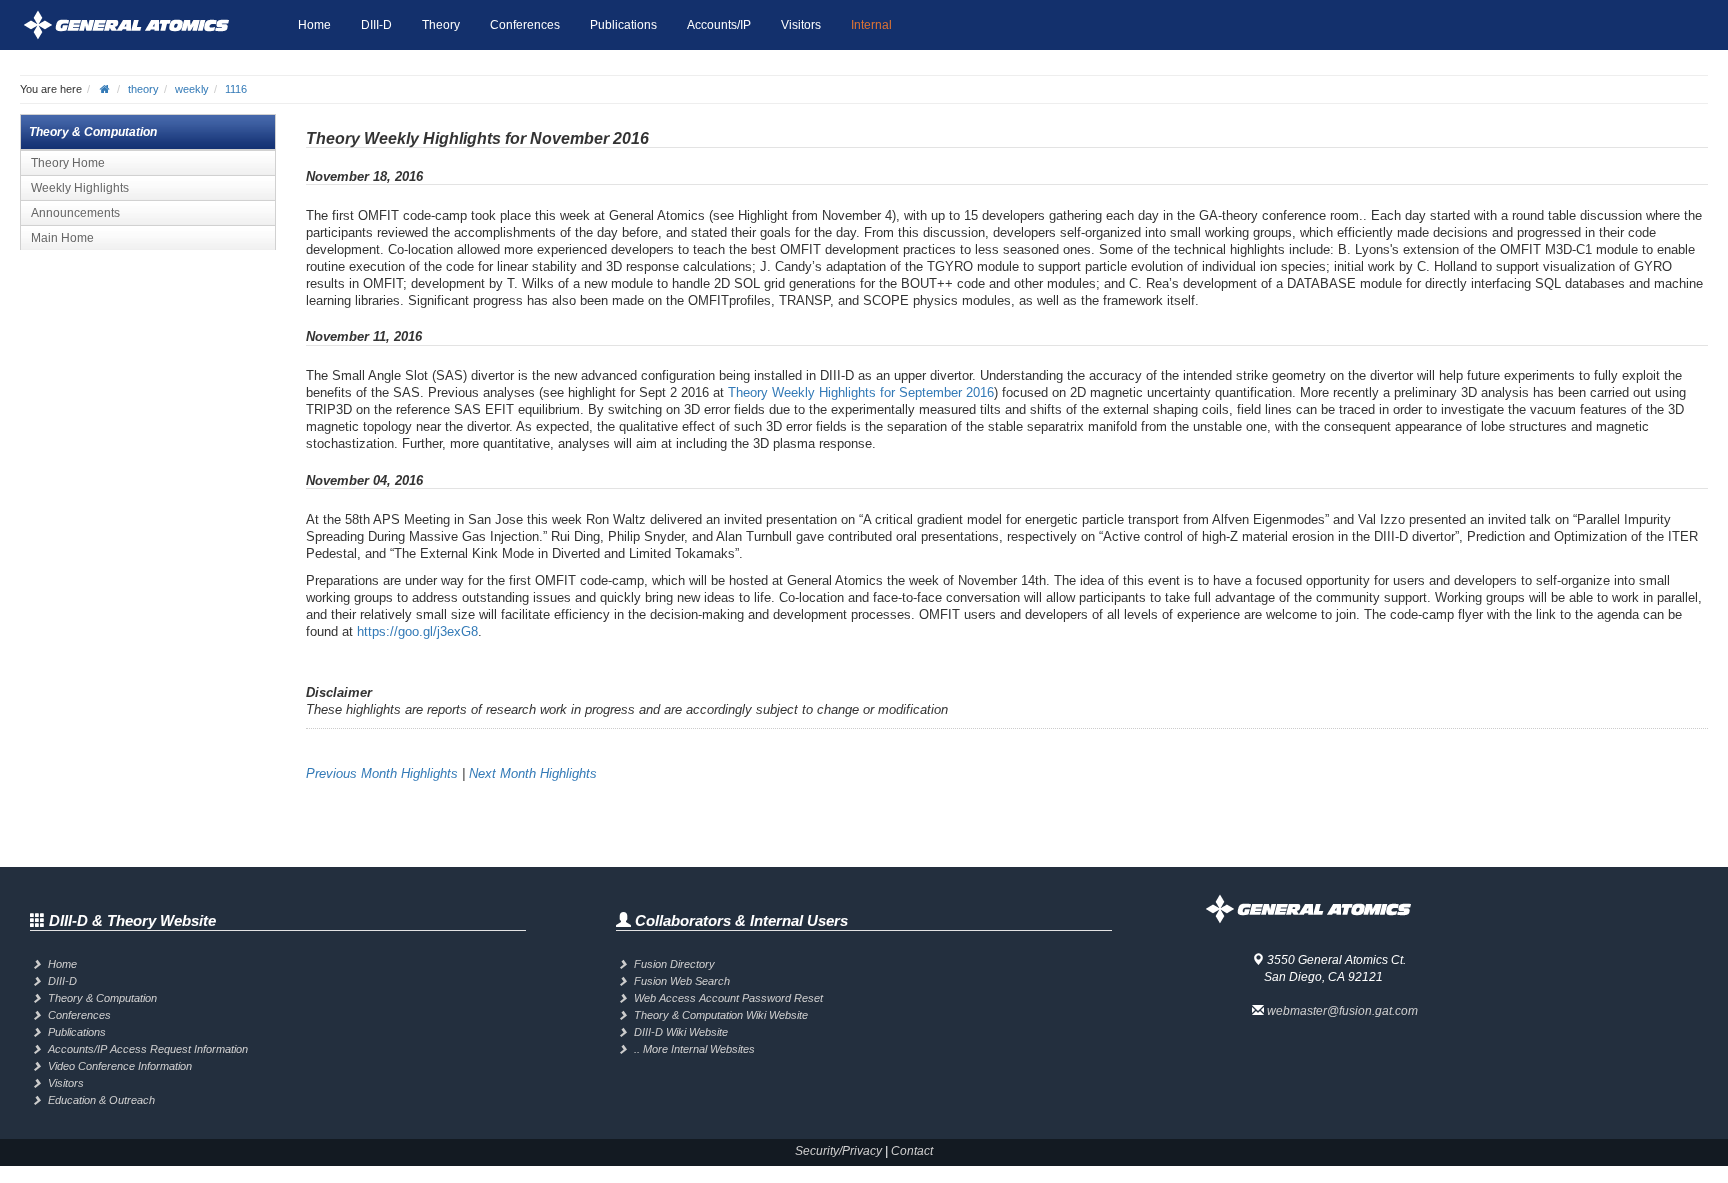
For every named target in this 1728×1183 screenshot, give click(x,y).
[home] (105, 89)
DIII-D (376, 25)
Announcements (75, 213)
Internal (871, 25)
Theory (441, 25)
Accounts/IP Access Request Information (148, 1049)
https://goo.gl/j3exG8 (417, 631)
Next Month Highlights (533, 773)
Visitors (801, 25)
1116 (236, 89)
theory (143, 89)
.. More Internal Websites (694, 1049)
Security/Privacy (838, 1151)
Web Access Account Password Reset (728, 998)
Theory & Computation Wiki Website (721, 1015)
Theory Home (68, 163)
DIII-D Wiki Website (681, 1032)
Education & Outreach (101, 1100)
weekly (192, 89)
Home (314, 25)
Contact (912, 1151)
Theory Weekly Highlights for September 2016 (861, 392)
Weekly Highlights (80, 188)
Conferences (525, 25)
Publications (623, 25)
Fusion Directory (674, 964)
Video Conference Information (120, 1066)
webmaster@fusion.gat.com (1342, 1011)
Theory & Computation (102, 998)
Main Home (62, 238)
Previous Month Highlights (382, 773)
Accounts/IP (719, 25)
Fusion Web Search (682, 981)
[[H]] (151, 25)
